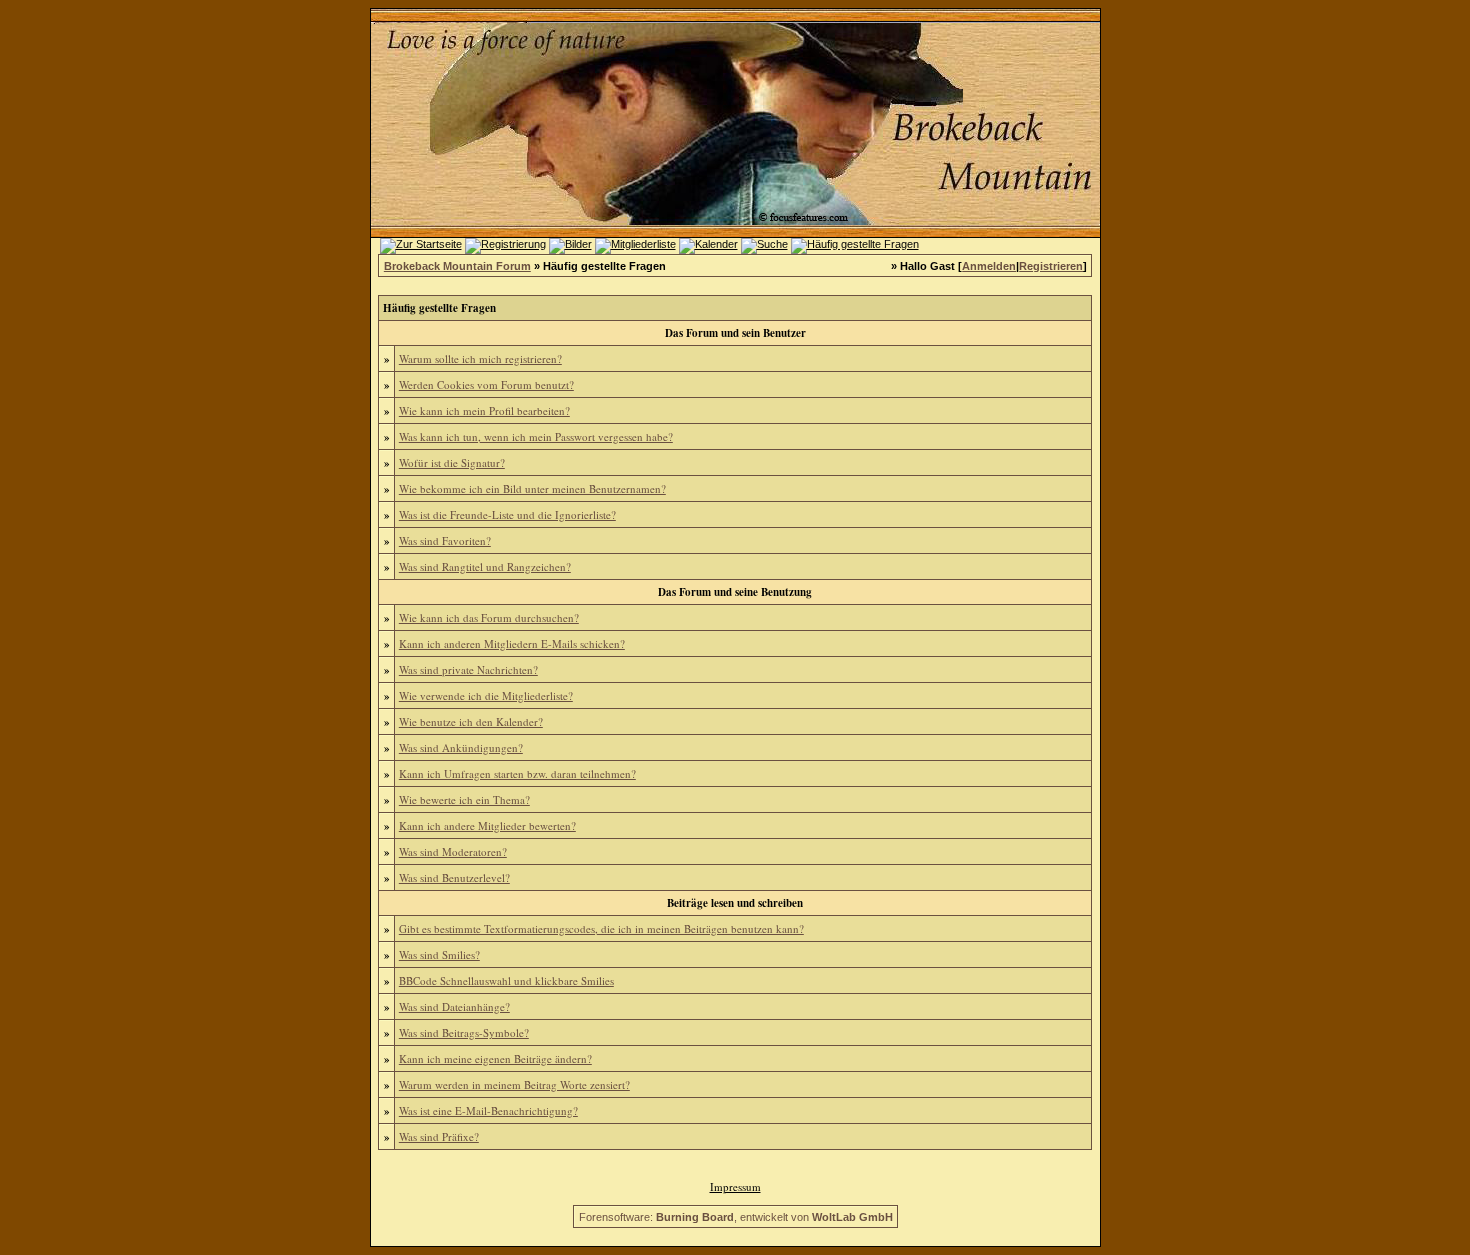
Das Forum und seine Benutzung (735, 592)
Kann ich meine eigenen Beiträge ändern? (495, 1058)
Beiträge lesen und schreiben (735, 903)
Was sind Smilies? (439, 954)
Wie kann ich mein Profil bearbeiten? (484, 410)
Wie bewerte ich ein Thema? (464, 799)
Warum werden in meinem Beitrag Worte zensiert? (514, 1084)
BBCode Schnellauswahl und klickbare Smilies (506, 980)
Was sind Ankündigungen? (461, 747)
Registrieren (1051, 266)
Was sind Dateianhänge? (454, 1006)
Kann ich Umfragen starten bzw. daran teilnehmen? (517, 773)
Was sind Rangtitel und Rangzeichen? (485, 566)
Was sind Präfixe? (439, 1136)
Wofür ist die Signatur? (452, 462)
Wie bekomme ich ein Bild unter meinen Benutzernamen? (532, 488)
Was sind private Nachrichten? (468, 669)
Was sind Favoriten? (445, 540)
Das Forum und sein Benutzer (735, 333)
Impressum (735, 1186)
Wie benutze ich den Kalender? (471, 721)
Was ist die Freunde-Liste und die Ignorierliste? (507, 514)
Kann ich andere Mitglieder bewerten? (487, 825)
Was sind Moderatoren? (453, 851)
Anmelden (989, 266)
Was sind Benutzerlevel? (454, 877)
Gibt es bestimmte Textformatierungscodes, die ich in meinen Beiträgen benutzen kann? (601, 928)
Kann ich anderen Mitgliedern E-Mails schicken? (512, 643)
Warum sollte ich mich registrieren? (480, 358)
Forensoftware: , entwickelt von (736, 1217)
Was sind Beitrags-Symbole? (464, 1032)
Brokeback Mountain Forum (457, 266)
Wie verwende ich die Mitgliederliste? (486, 695)
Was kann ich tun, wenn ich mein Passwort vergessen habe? (536, 436)
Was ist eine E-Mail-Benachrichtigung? (488, 1110)
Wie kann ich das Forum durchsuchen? (489, 617)
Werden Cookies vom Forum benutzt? (486, 384)
